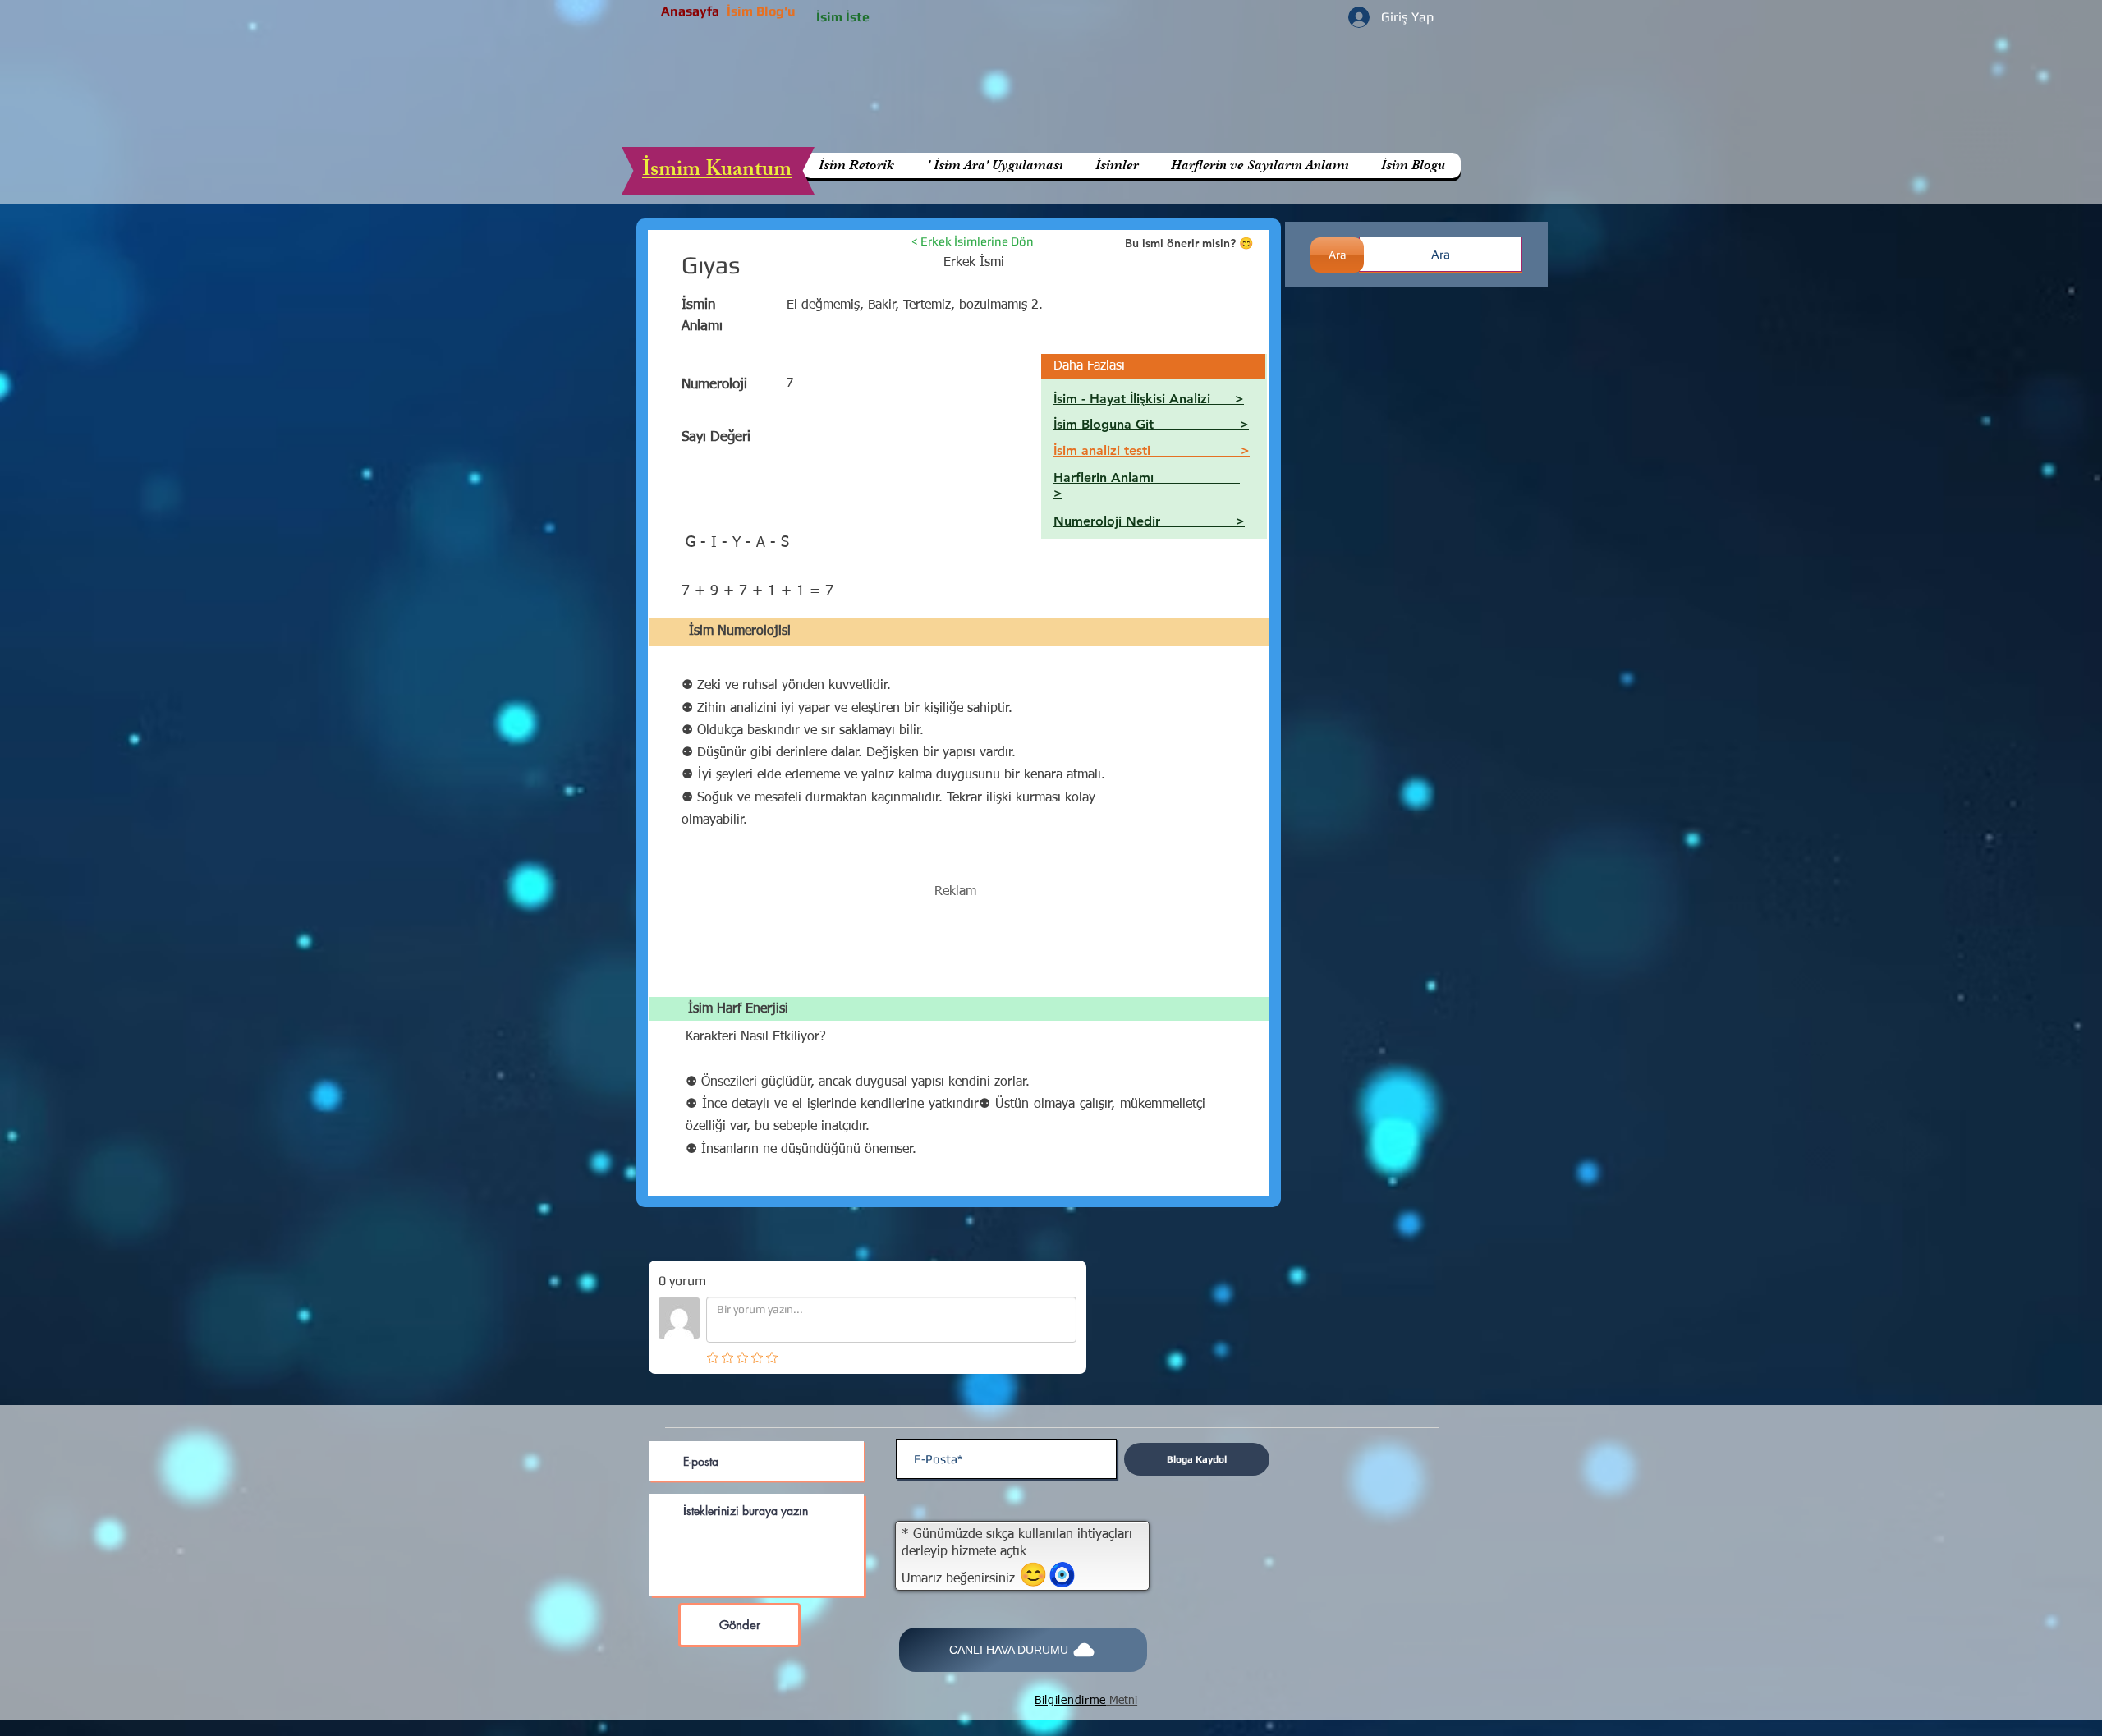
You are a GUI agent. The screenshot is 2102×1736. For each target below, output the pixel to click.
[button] (1260, 165)
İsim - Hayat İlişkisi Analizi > (1149, 399)
